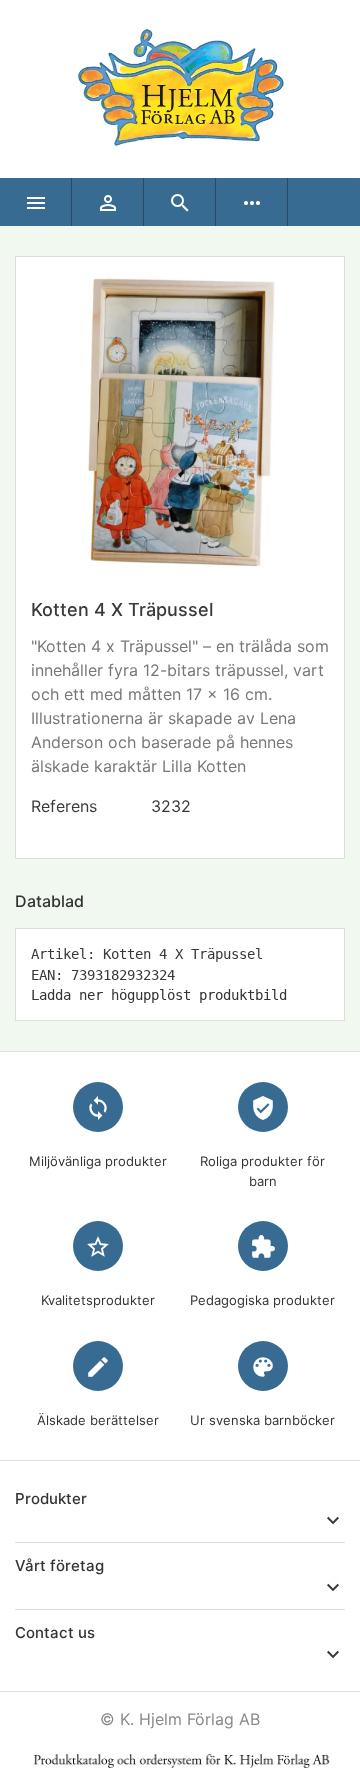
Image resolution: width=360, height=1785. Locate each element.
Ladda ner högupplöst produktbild (159, 995)
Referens (64, 806)
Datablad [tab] (49, 901)
